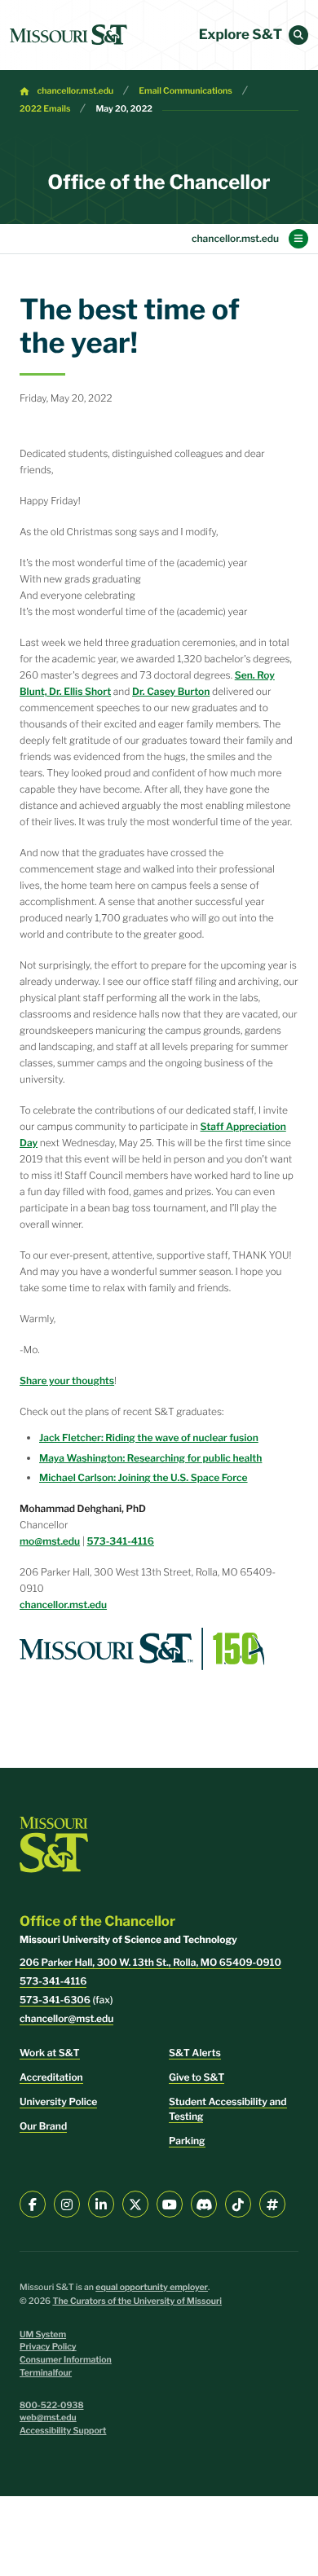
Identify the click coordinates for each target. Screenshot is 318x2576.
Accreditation (51, 2077)
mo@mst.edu (50, 1541)
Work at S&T (50, 2053)
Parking (187, 2141)
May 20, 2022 (124, 109)
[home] (68, 35)
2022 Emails (45, 109)
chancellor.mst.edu (76, 91)
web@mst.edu (48, 2418)
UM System (43, 2334)
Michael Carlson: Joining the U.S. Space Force (144, 1477)
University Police (58, 2101)
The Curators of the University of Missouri (137, 2301)
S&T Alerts (195, 2053)
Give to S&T (197, 2077)
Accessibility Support (63, 2431)
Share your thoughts (67, 1380)
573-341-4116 (121, 1541)
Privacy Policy (48, 2347)
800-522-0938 (52, 2405)
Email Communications (185, 91)
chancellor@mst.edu (66, 2018)
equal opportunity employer (152, 2287)
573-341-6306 (55, 2000)
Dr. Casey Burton (171, 691)
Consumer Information (66, 2360)
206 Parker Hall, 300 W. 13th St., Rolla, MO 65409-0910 (150, 1962)
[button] (298, 35)
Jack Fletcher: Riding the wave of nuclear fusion (149, 1437)
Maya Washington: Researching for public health (150, 1458)
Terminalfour (46, 2373)
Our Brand (43, 2126)
